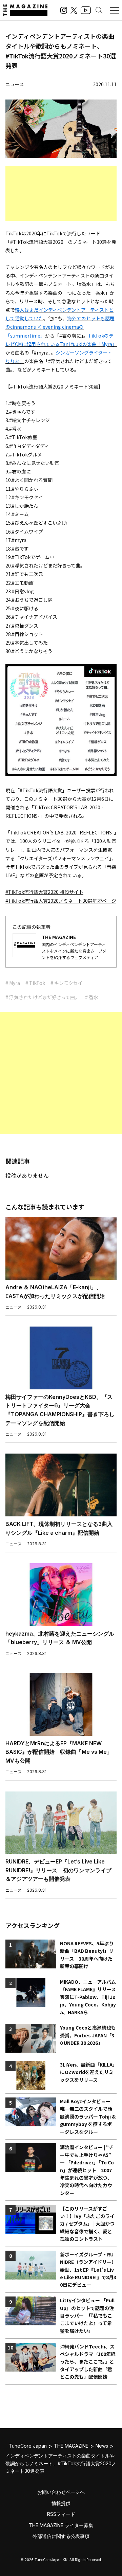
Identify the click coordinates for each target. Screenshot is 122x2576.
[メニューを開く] (115, 10)
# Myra (13, 983)
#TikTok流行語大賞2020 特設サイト (44, 892)
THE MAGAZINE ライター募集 (61, 2525)
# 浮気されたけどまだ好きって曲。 (43, 997)
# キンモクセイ (67, 983)
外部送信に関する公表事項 (61, 2536)
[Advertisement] (61, 193)
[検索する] (99, 10)
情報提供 (61, 2503)
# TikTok (35, 983)
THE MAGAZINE (71, 2446)
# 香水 (92, 997)
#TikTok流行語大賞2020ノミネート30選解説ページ (61, 901)
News (102, 2446)
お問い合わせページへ (61, 2492)
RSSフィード (61, 2514)
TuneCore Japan (28, 2446)
